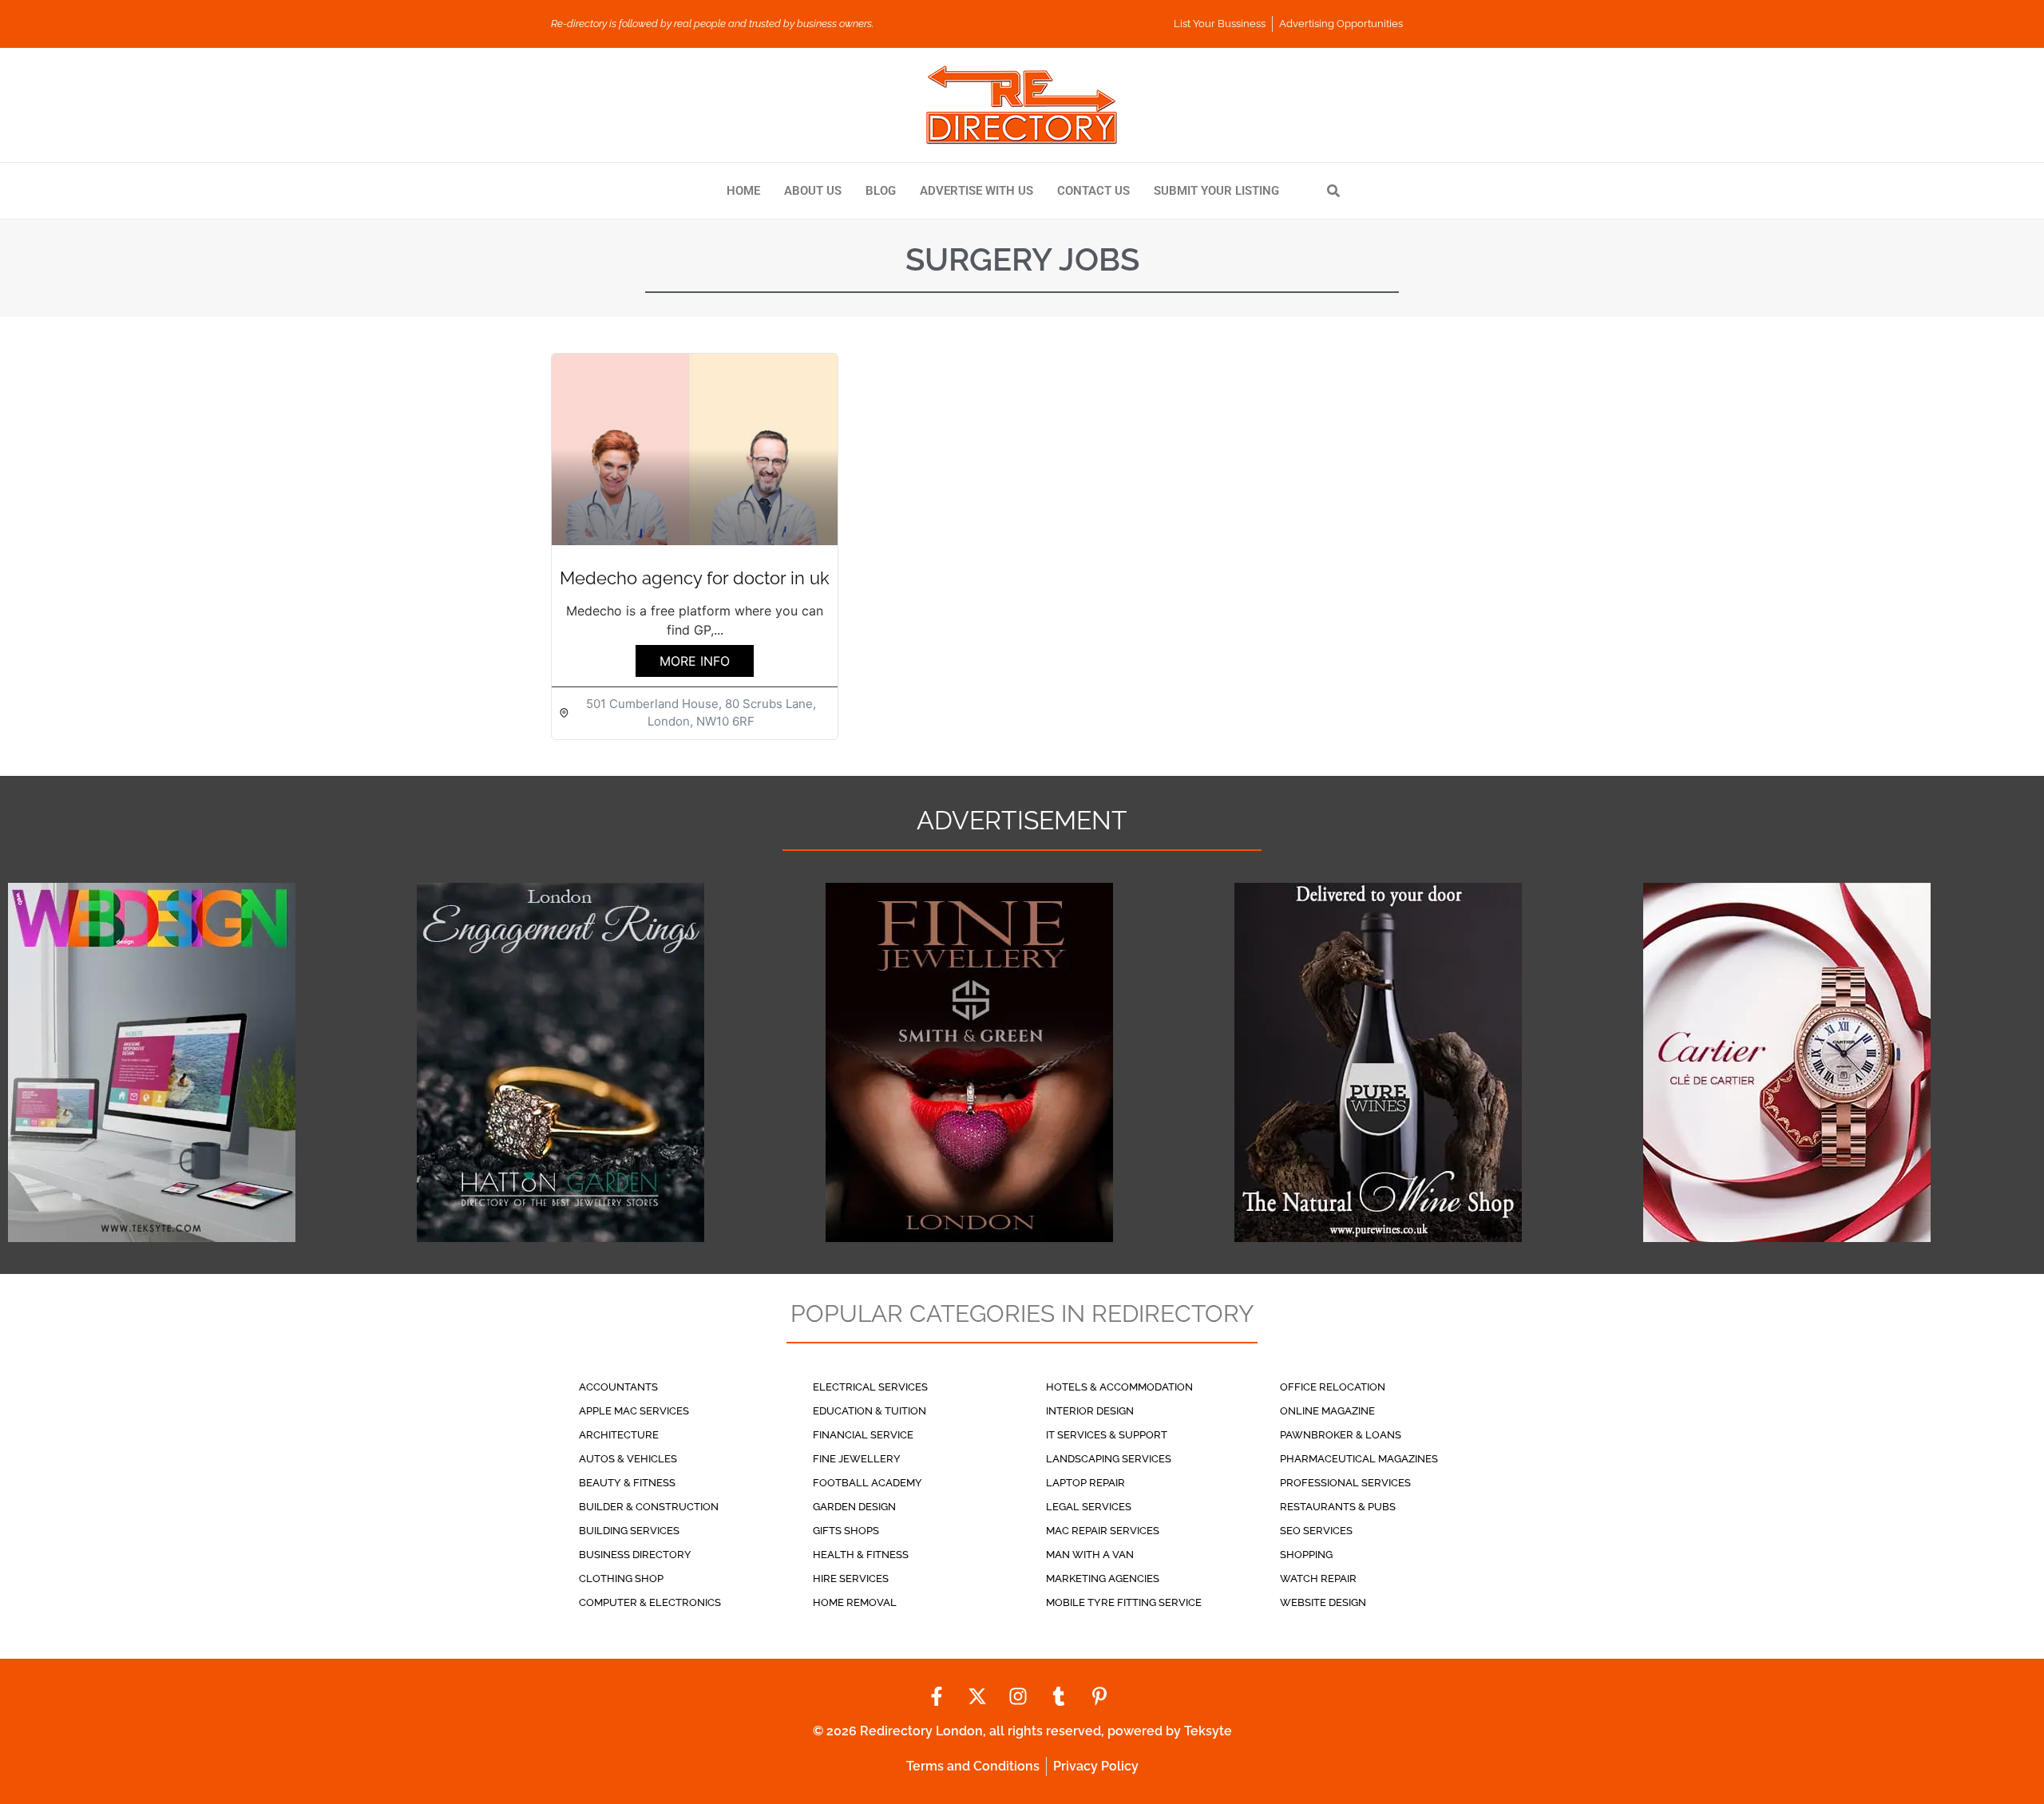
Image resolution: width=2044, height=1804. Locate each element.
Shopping (1306, 1555)
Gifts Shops (846, 1531)
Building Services (629, 1531)
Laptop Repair (1085, 1483)
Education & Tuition (869, 1411)
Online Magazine (1327, 1411)
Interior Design (1090, 1411)
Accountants (618, 1387)
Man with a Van (1090, 1555)
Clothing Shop (621, 1578)
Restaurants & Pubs (1338, 1507)
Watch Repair (1318, 1578)
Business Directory (635, 1555)
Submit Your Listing (1216, 191)
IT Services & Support (1107, 1435)
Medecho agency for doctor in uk (695, 578)
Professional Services (1345, 1483)
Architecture (619, 1435)
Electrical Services (870, 1387)
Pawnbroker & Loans (1341, 1435)
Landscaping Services (1109, 1459)
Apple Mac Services (634, 1411)
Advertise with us (976, 191)
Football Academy (868, 1483)
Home (743, 191)
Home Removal (855, 1602)
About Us (813, 191)
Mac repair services (1103, 1531)
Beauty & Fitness (627, 1483)
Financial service (863, 1435)
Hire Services (851, 1578)
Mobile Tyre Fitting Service (1124, 1602)
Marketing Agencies (1103, 1578)
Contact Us (1093, 191)
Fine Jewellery (857, 1459)
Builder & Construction (649, 1507)
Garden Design (854, 1507)
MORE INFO (695, 661)
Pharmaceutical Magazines (1359, 1459)
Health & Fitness (861, 1555)
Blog (881, 191)
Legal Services (1089, 1507)
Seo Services (1316, 1531)
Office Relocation (1333, 1387)
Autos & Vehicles (628, 1459)
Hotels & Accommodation (1119, 1387)
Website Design (1323, 1602)
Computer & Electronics (650, 1602)
